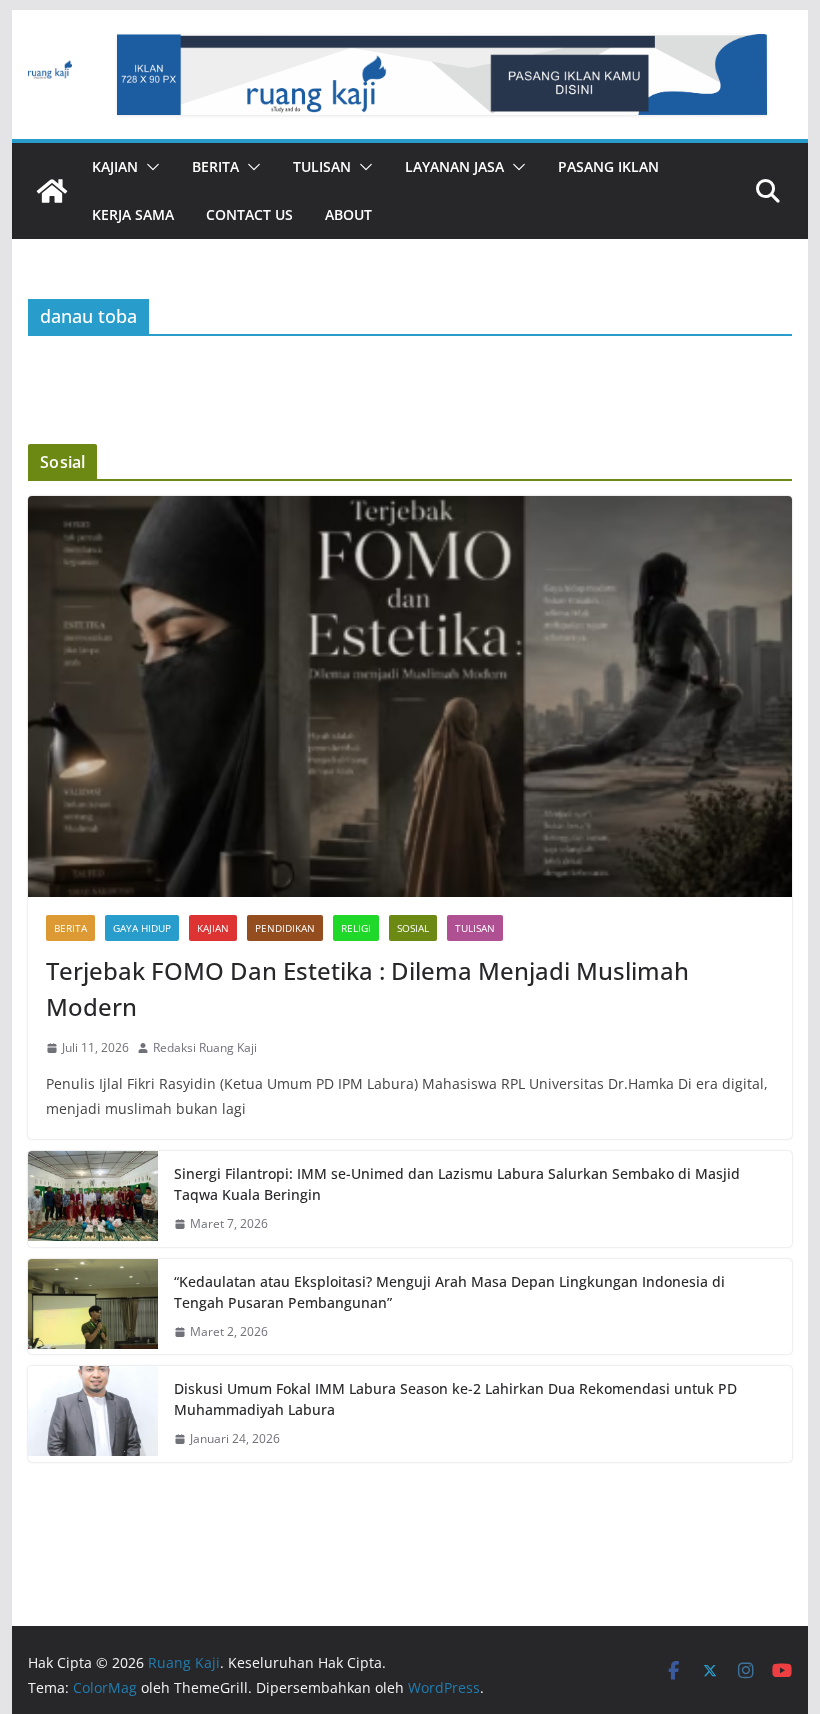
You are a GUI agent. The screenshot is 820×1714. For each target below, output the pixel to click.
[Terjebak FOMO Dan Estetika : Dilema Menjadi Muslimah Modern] (409, 696)
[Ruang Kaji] (52, 191)
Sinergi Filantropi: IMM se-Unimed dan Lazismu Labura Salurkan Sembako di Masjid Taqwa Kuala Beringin (457, 1184)
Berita (215, 166)
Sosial (413, 928)
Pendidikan (285, 928)
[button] (149, 167)
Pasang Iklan (608, 166)
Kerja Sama (133, 214)
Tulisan (322, 166)
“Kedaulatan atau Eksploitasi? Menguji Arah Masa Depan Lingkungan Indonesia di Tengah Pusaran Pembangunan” (449, 1292)
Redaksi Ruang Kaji (205, 1047)
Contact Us (249, 214)
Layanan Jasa (454, 166)
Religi (356, 928)
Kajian (115, 166)
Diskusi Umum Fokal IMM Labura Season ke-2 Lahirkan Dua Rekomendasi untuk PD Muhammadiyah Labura (455, 1399)
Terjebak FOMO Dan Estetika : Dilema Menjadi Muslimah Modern (367, 988)
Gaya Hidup (142, 928)
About (348, 214)
